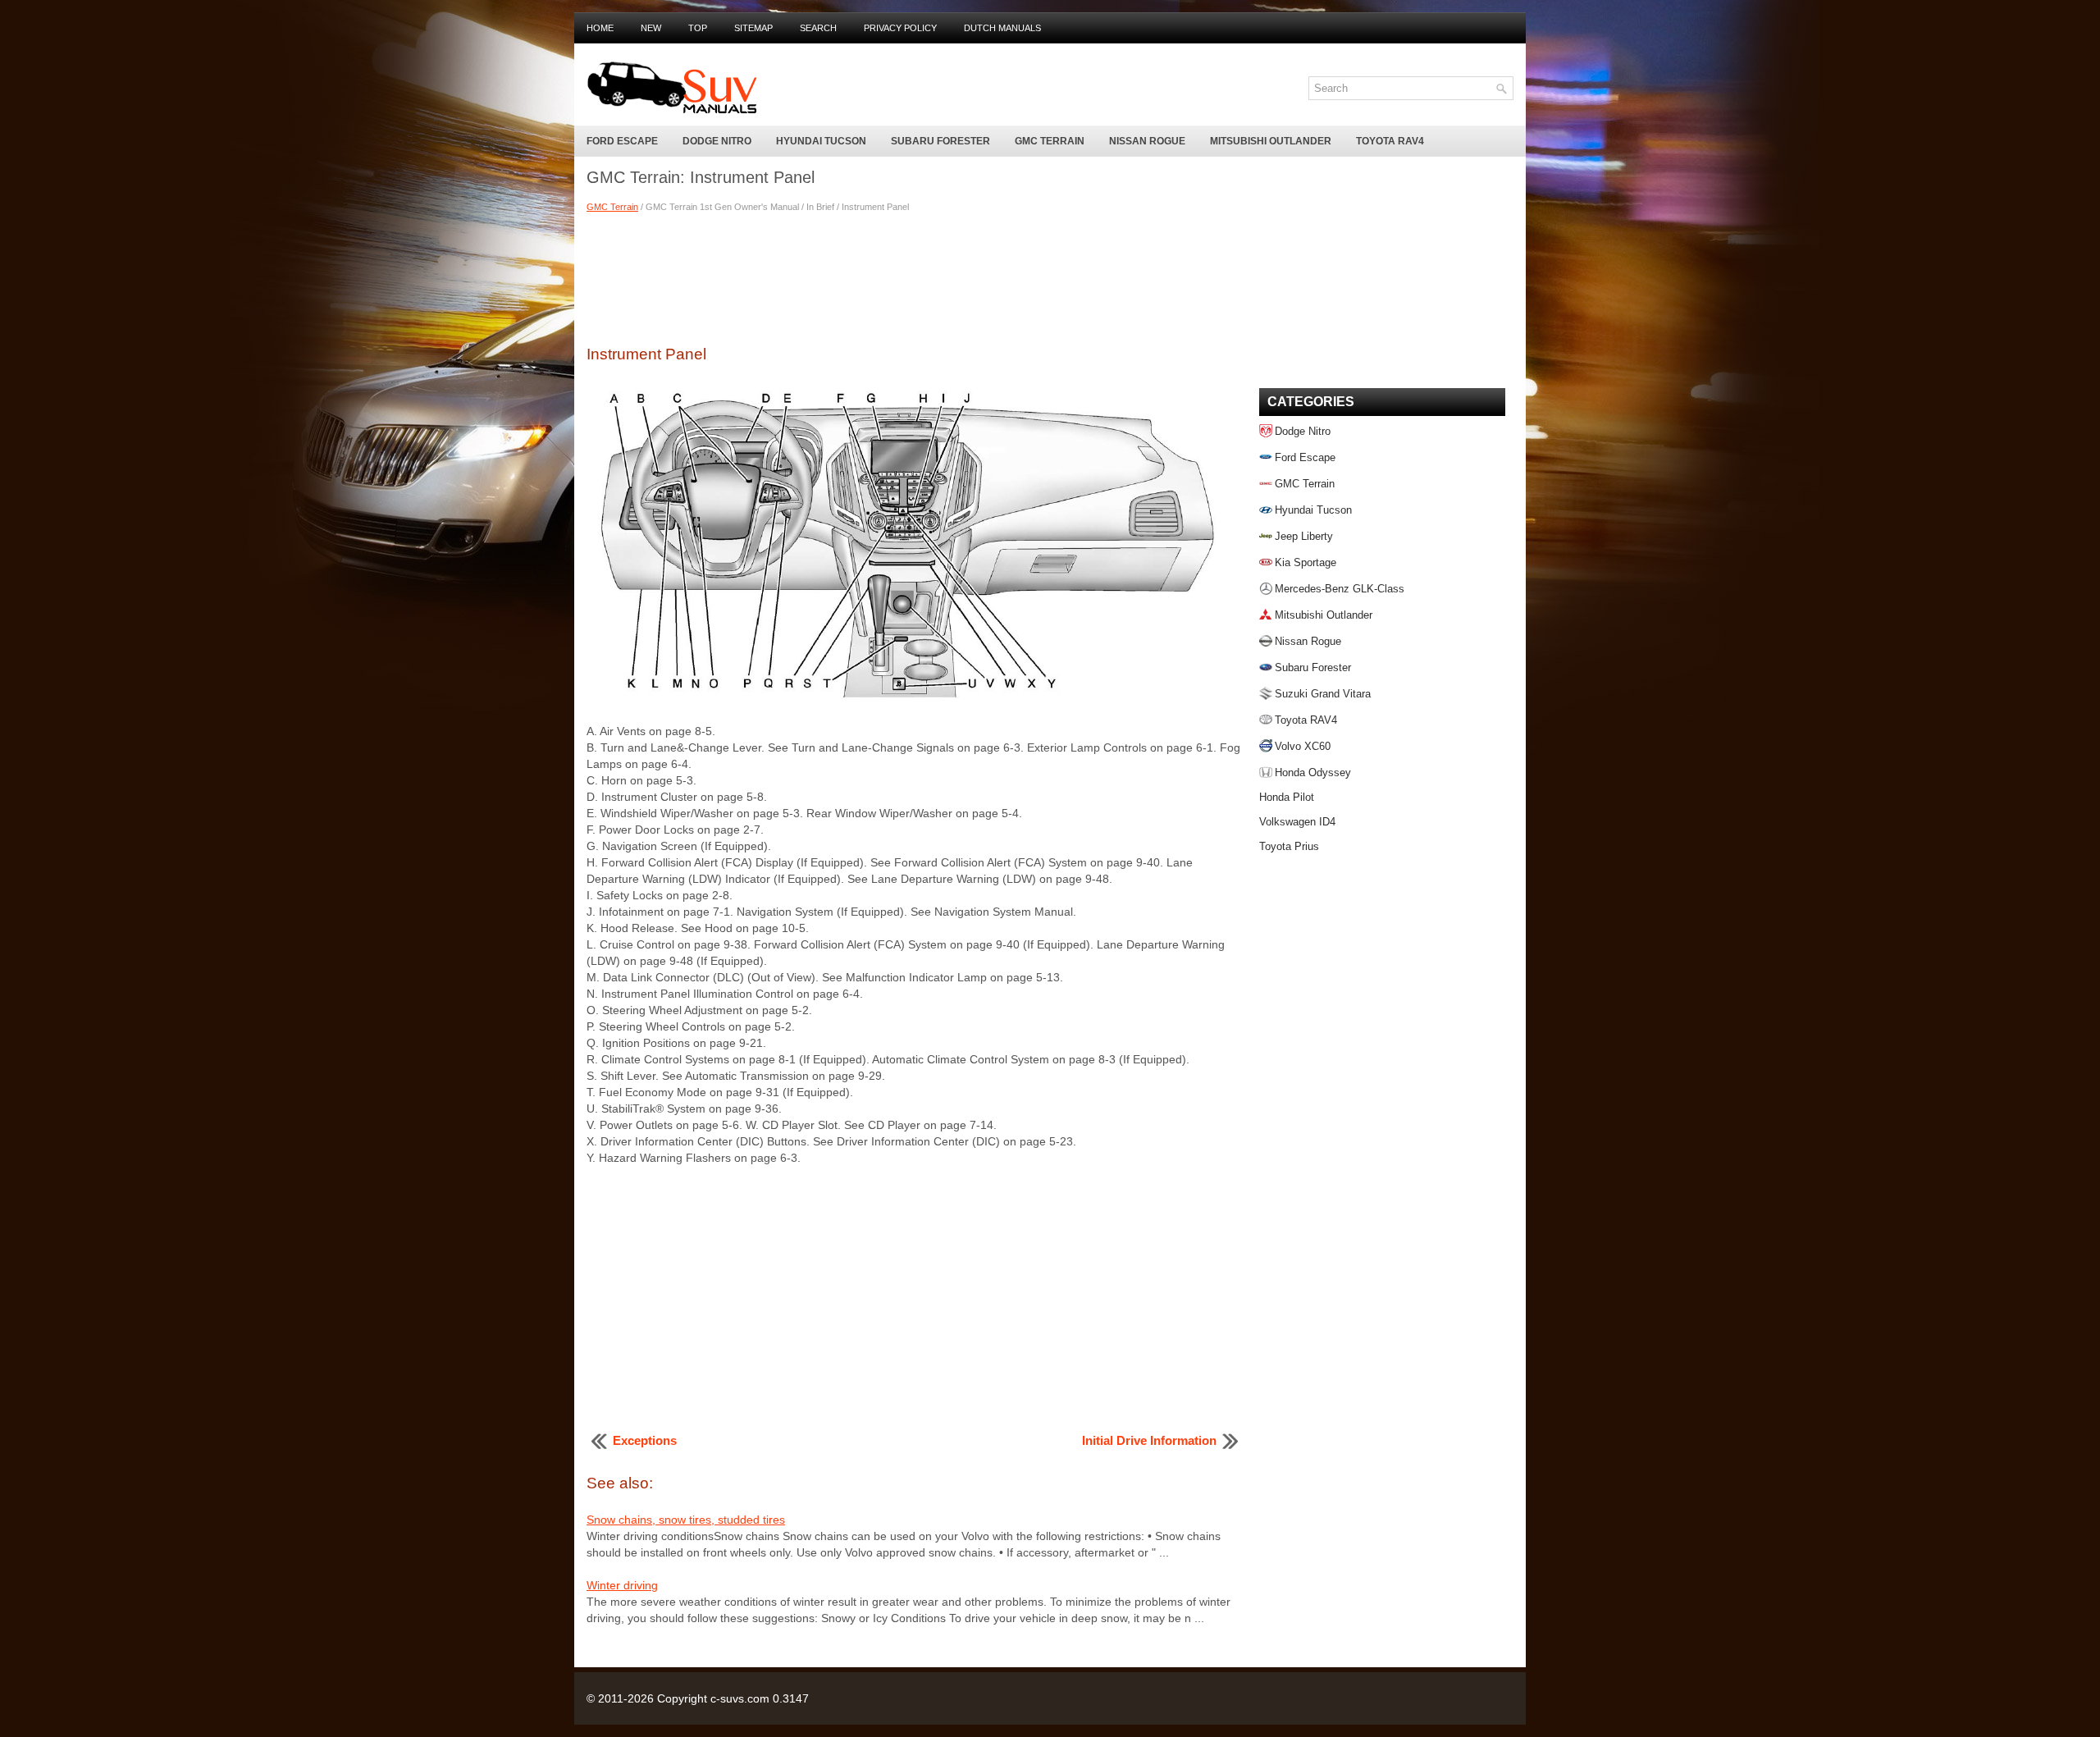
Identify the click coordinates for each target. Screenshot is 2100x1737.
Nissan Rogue (1147, 141)
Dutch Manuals (1002, 28)
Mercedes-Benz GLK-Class (1340, 589)
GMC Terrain (1050, 141)
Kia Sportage (1306, 562)
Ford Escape (622, 141)
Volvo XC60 (1303, 746)
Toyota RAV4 (1390, 141)
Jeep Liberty (1304, 536)
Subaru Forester (940, 141)
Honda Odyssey (1313, 773)
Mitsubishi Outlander (1271, 141)
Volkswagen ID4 (1297, 822)
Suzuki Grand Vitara (1323, 694)
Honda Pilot (1287, 797)
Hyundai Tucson (821, 141)
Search (818, 28)
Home (600, 28)
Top (698, 28)
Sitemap (753, 28)
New (651, 28)
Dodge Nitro (717, 141)
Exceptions (645, 1440)
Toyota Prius (1289, 846)
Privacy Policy (900, 28)
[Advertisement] (915, 277)
